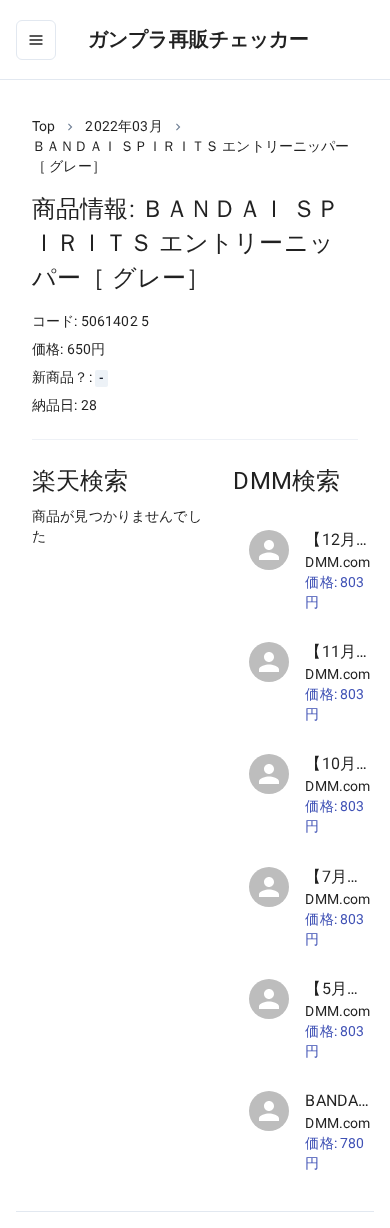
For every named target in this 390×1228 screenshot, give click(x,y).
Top (43, 126)
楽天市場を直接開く (120, 574)
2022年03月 (123, 126)
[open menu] (36, 40)
